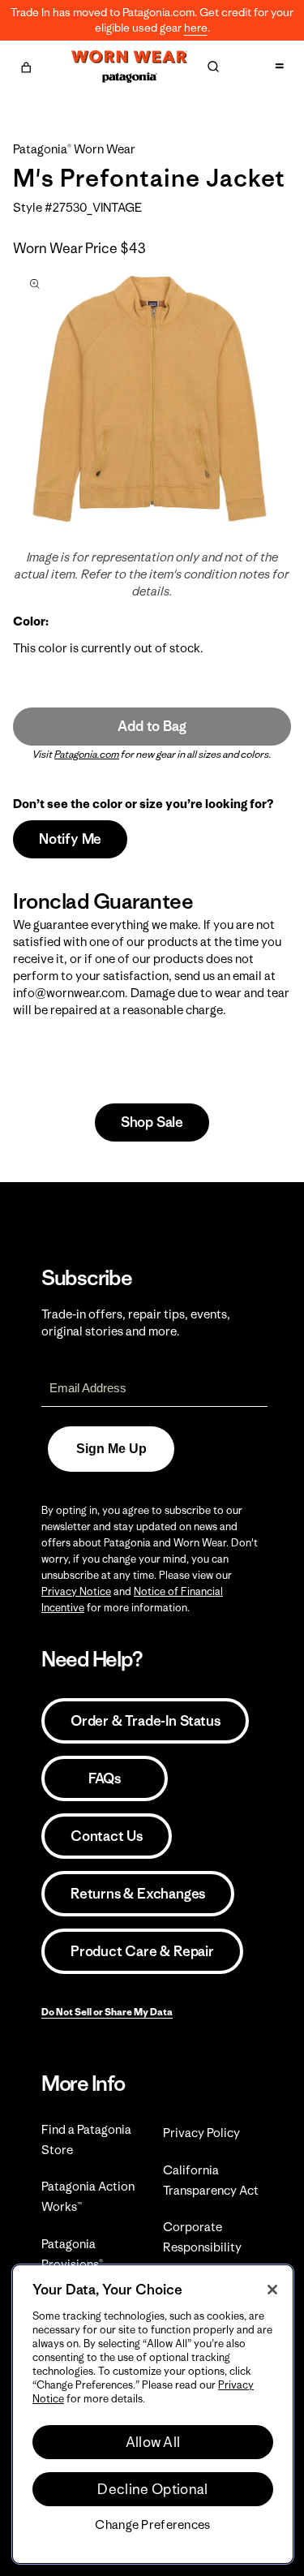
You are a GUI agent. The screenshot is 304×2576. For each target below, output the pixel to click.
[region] (153, 2414)
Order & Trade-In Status (145, 1721)
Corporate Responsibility (202, 2237)
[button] (26, 65)
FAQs (105, 1778)
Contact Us (107, 1836)
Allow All (153, 2442)
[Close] (272, 2290)
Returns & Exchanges (138, 1894)
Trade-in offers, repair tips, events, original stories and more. (136, 1322)
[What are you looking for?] (213, 67)
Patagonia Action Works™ (88, 2196)
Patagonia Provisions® (72, 2254)
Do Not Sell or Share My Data (107, 2012)
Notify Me (70, 839)
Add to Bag (152, 726)
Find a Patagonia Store (86, 2139)
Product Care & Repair (142, 1951)
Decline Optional (152, 2489)
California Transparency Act (211, 2180)
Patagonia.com (87, 754)
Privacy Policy (201, 2133)
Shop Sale (152, 1122)
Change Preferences (152, 2525)
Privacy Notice (76, 1591)
